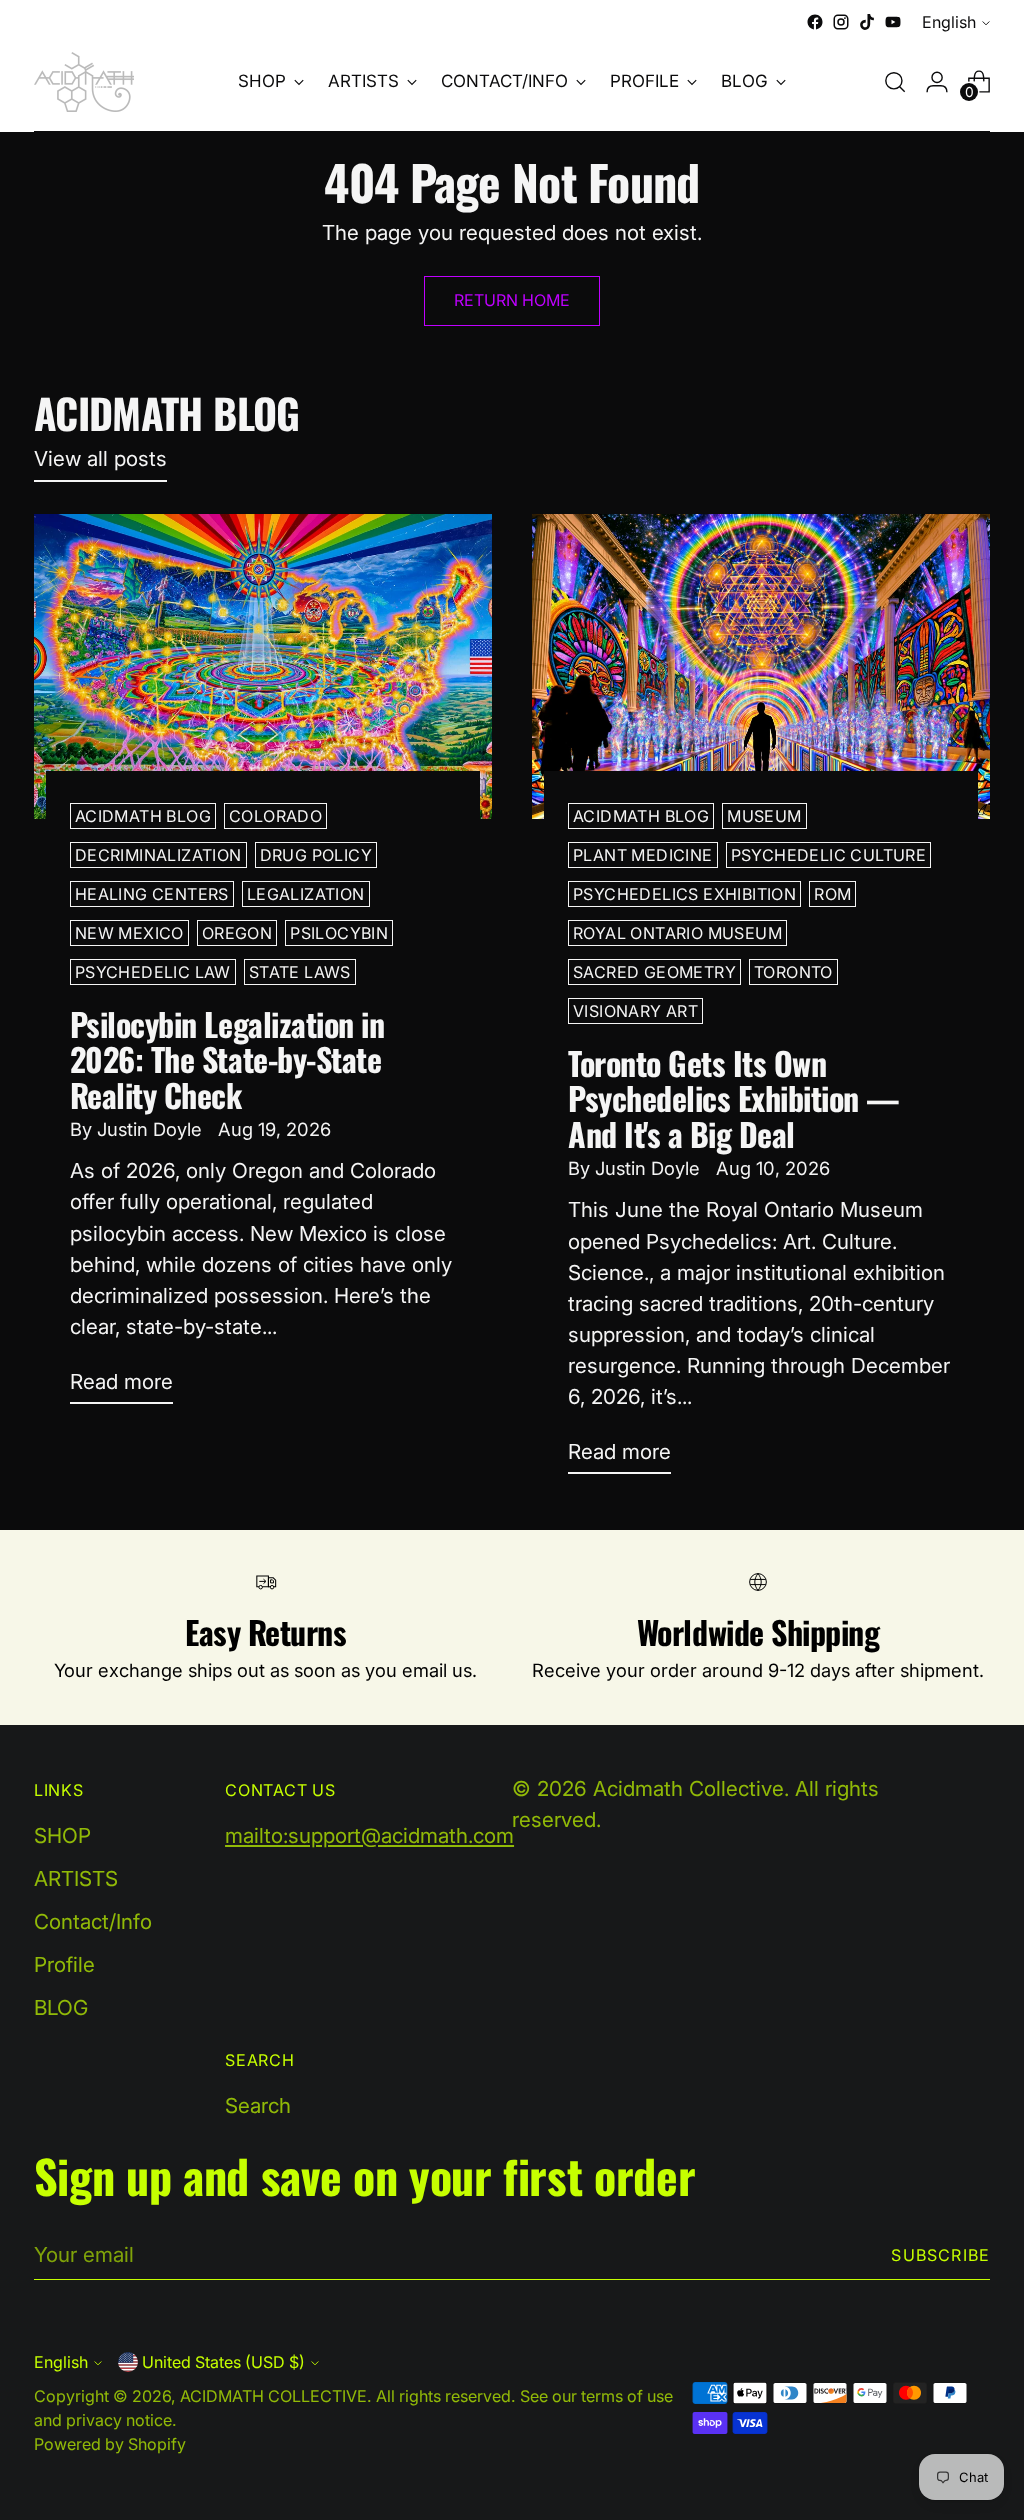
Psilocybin (339, 933)
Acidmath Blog (143, 816)
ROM (832, 894)
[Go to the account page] (937, 82)
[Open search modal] (895, 82)
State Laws (300, 972)
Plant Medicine (643, 855)
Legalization (306, 894)
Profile (64, 1964)
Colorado (275, 816)
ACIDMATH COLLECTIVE (273, 2396)
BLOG (61, 2007)
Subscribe (940, 2255)
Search (258, 2105)
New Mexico (129, 933)
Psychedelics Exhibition (684, 894)
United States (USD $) (223, 2362)
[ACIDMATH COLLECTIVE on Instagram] (841, 22)
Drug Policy (316, 855)
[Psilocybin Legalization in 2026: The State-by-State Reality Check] (263, 666)
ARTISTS (76, 1878)
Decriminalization (158, 855)
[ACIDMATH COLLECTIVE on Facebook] (815, 22)
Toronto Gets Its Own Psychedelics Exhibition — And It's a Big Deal (734, 1097)
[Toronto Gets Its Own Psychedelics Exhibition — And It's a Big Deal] (761, 666)
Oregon (237, 933)
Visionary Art (635, 1011)
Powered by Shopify (110, 2444)
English (949, 22)
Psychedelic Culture (829, 855)
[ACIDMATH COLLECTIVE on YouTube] (893, 22)
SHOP (62, 1835)
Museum (764, 816)
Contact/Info (93, 1921)
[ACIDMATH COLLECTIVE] (84, 82)
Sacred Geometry (654, 972)
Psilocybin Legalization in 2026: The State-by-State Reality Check (227, 1058)
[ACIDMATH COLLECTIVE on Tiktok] (867, 22)
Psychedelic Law (153, 972)
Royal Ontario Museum (677, 933)
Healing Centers (152, 894)
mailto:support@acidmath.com (369, 1835)
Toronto (793, 972)
